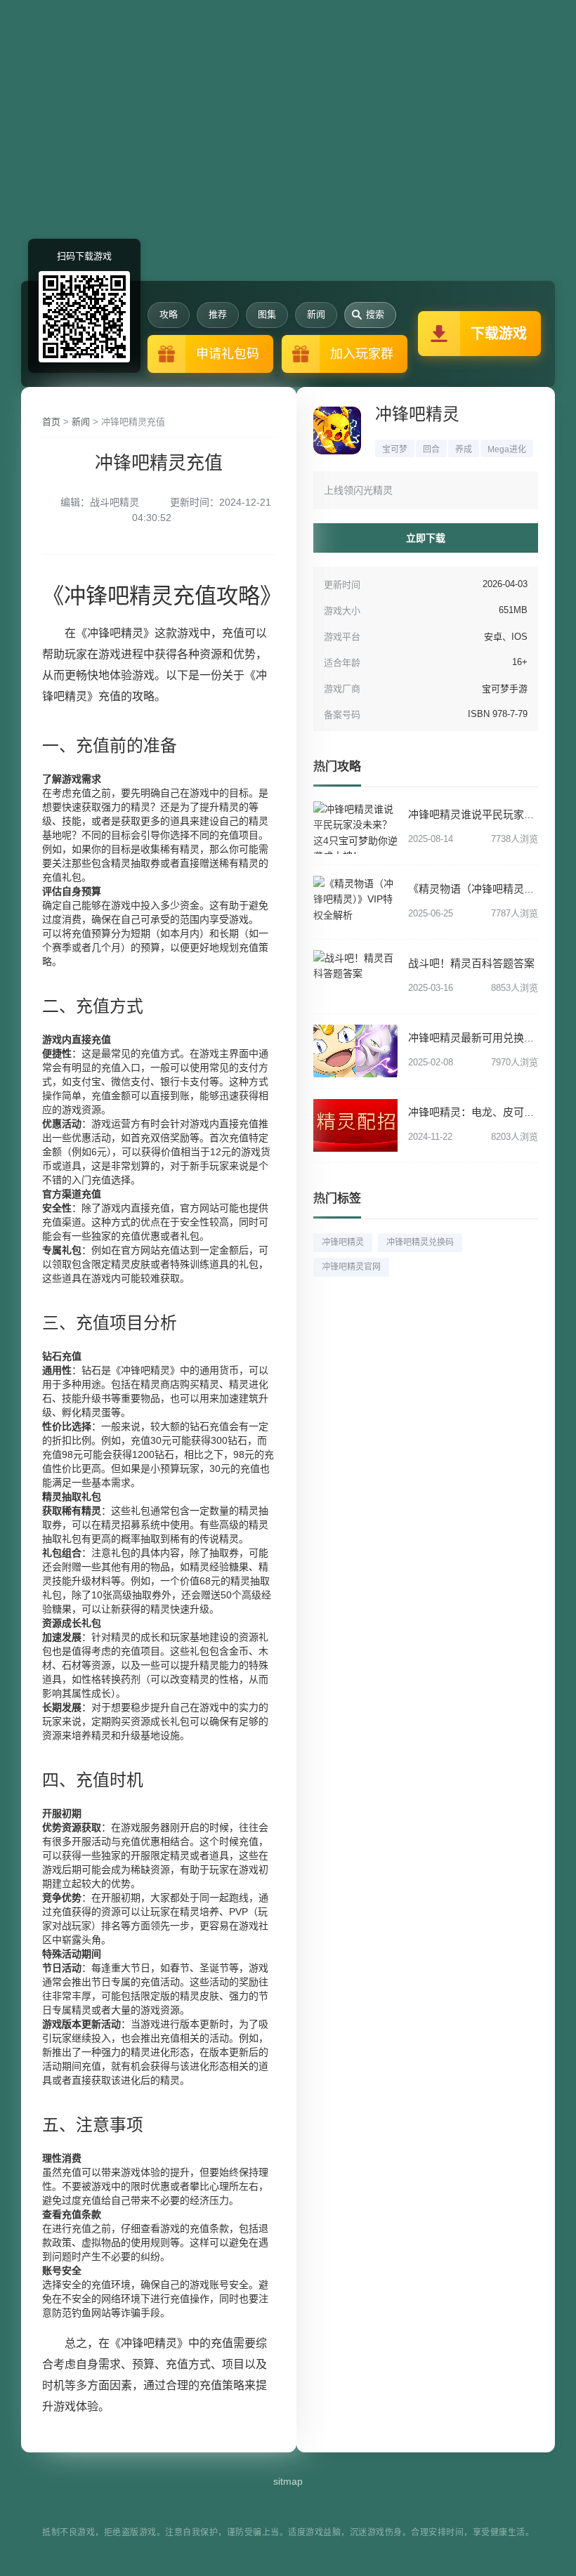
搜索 (375, 314)
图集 (267, 314)
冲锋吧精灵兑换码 (420, 1242)
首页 (51, 422)
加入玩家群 (362, 354)
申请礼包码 (228, 354)
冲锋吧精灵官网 (351, 1267)
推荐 (218, 314)
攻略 (169, 314)
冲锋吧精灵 (417, 414)
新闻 (316, 314)
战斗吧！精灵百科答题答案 (471, 963)
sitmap (288, 2481)
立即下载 (426, 538)
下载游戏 (499, 334)
